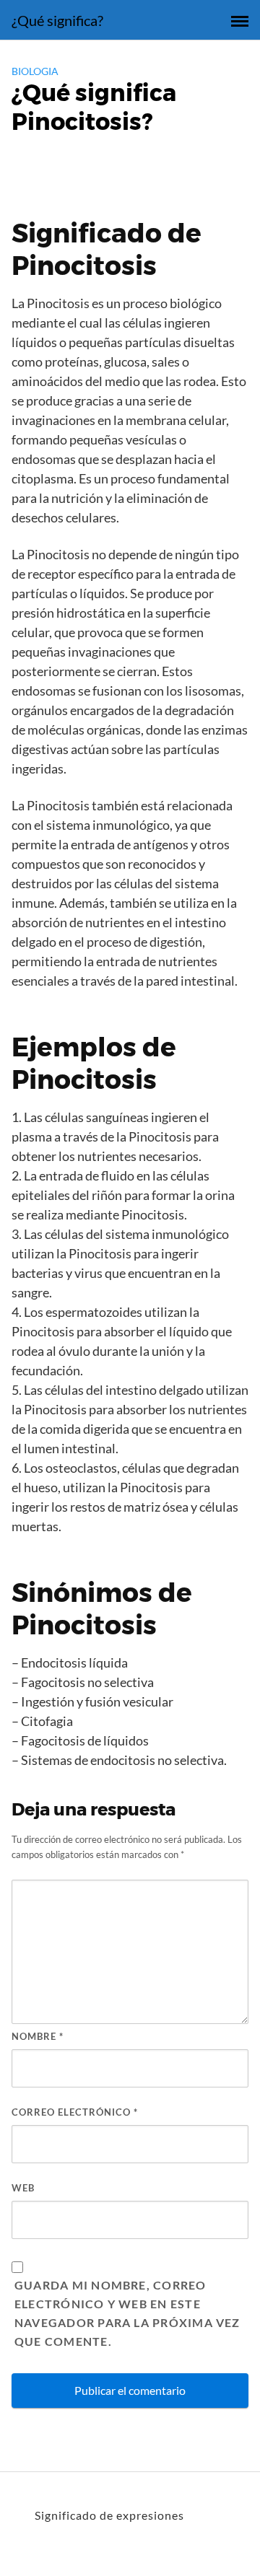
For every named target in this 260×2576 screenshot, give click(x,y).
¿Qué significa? (57, 20)
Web (23, 2188)
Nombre (38, 2036)
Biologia (35, 71)
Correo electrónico (75, 2112)
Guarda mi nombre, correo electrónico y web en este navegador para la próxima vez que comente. (127, 2313)
